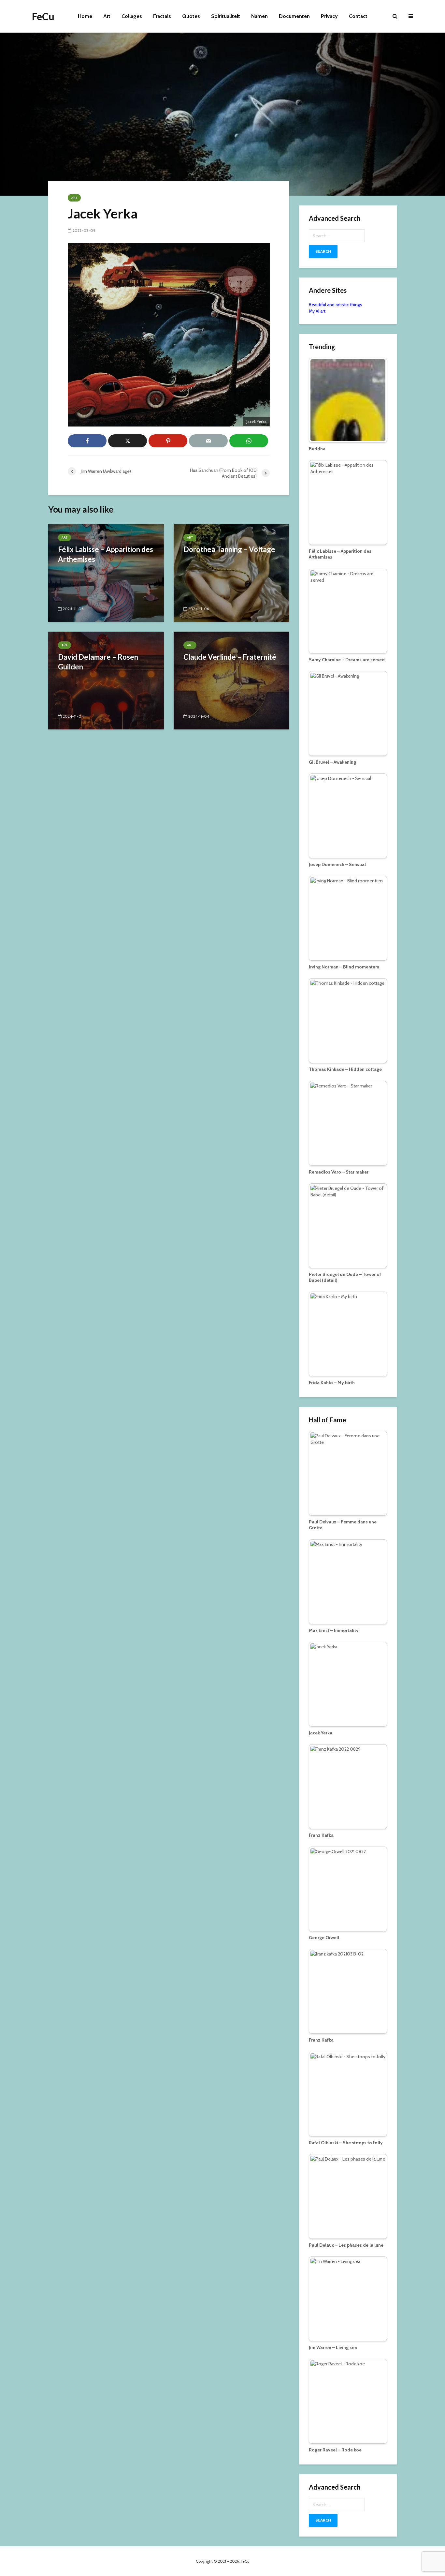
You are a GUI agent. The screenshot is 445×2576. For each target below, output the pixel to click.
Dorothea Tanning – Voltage (229, 549)
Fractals (162, 16)
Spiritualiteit (226, 16)
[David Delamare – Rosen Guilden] (106, 680)
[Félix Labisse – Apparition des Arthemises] (106, 572)
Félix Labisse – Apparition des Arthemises (106, 554)
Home (85, 16)
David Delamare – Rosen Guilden (98, 662)
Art (107, 16)
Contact (358, 16)
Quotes (191, 16)
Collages (132, 16)
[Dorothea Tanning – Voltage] (231, 572)
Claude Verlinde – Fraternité (230, 657)
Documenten (294, 16)
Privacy (329, 16)
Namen (259, 16)
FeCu (43, 16)
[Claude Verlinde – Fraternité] (231, 680)
